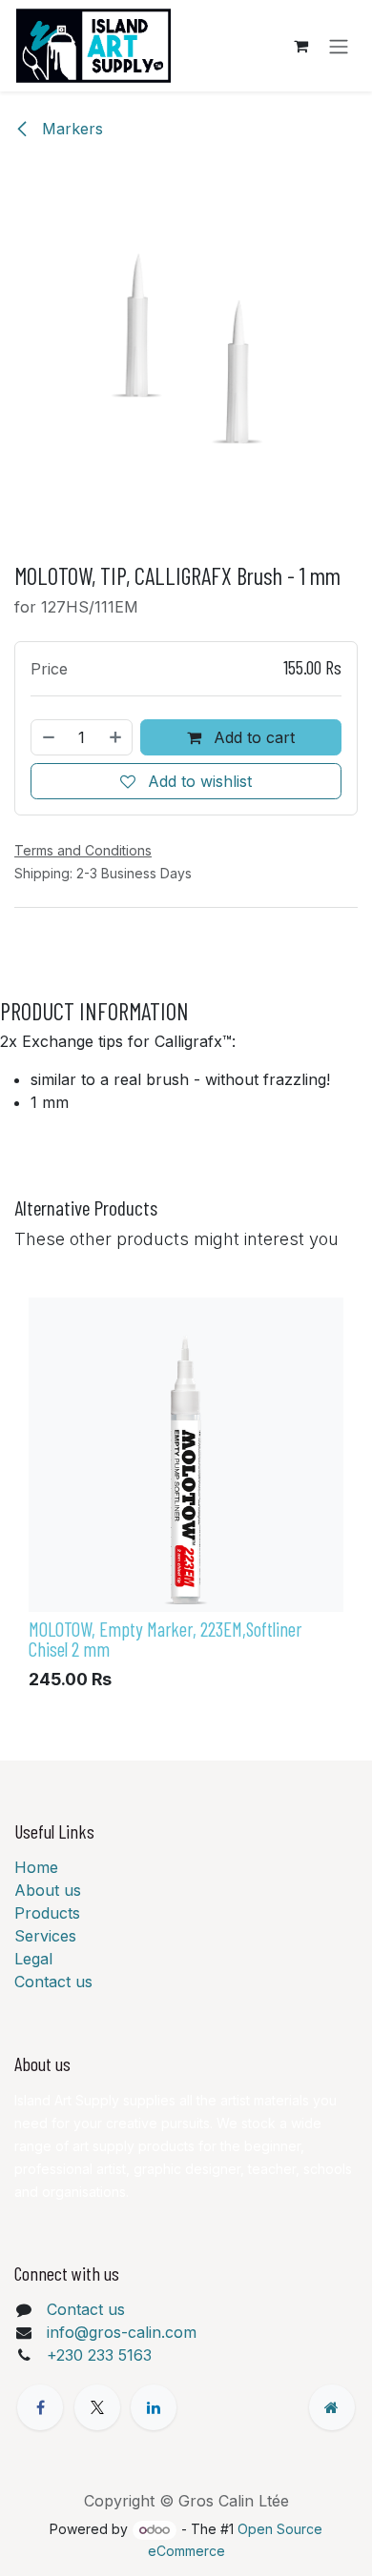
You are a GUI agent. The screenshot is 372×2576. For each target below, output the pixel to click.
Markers (70, 129)
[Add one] (116, 737)
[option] (186, 1499)
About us (48, 1890)
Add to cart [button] (252, 737)
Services (45, 1936)
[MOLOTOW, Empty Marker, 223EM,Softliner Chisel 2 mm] (186, 1455)
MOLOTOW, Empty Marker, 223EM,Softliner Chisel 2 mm (165, 1639)
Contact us (53, 1982)
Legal (33, 1959)
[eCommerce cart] (300, 46)
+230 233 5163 (99, 2355)
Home (36, 1867)
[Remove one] (48, 737)
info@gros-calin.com (122, 2332)
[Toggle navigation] (339, 46)
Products (47, 1913)
